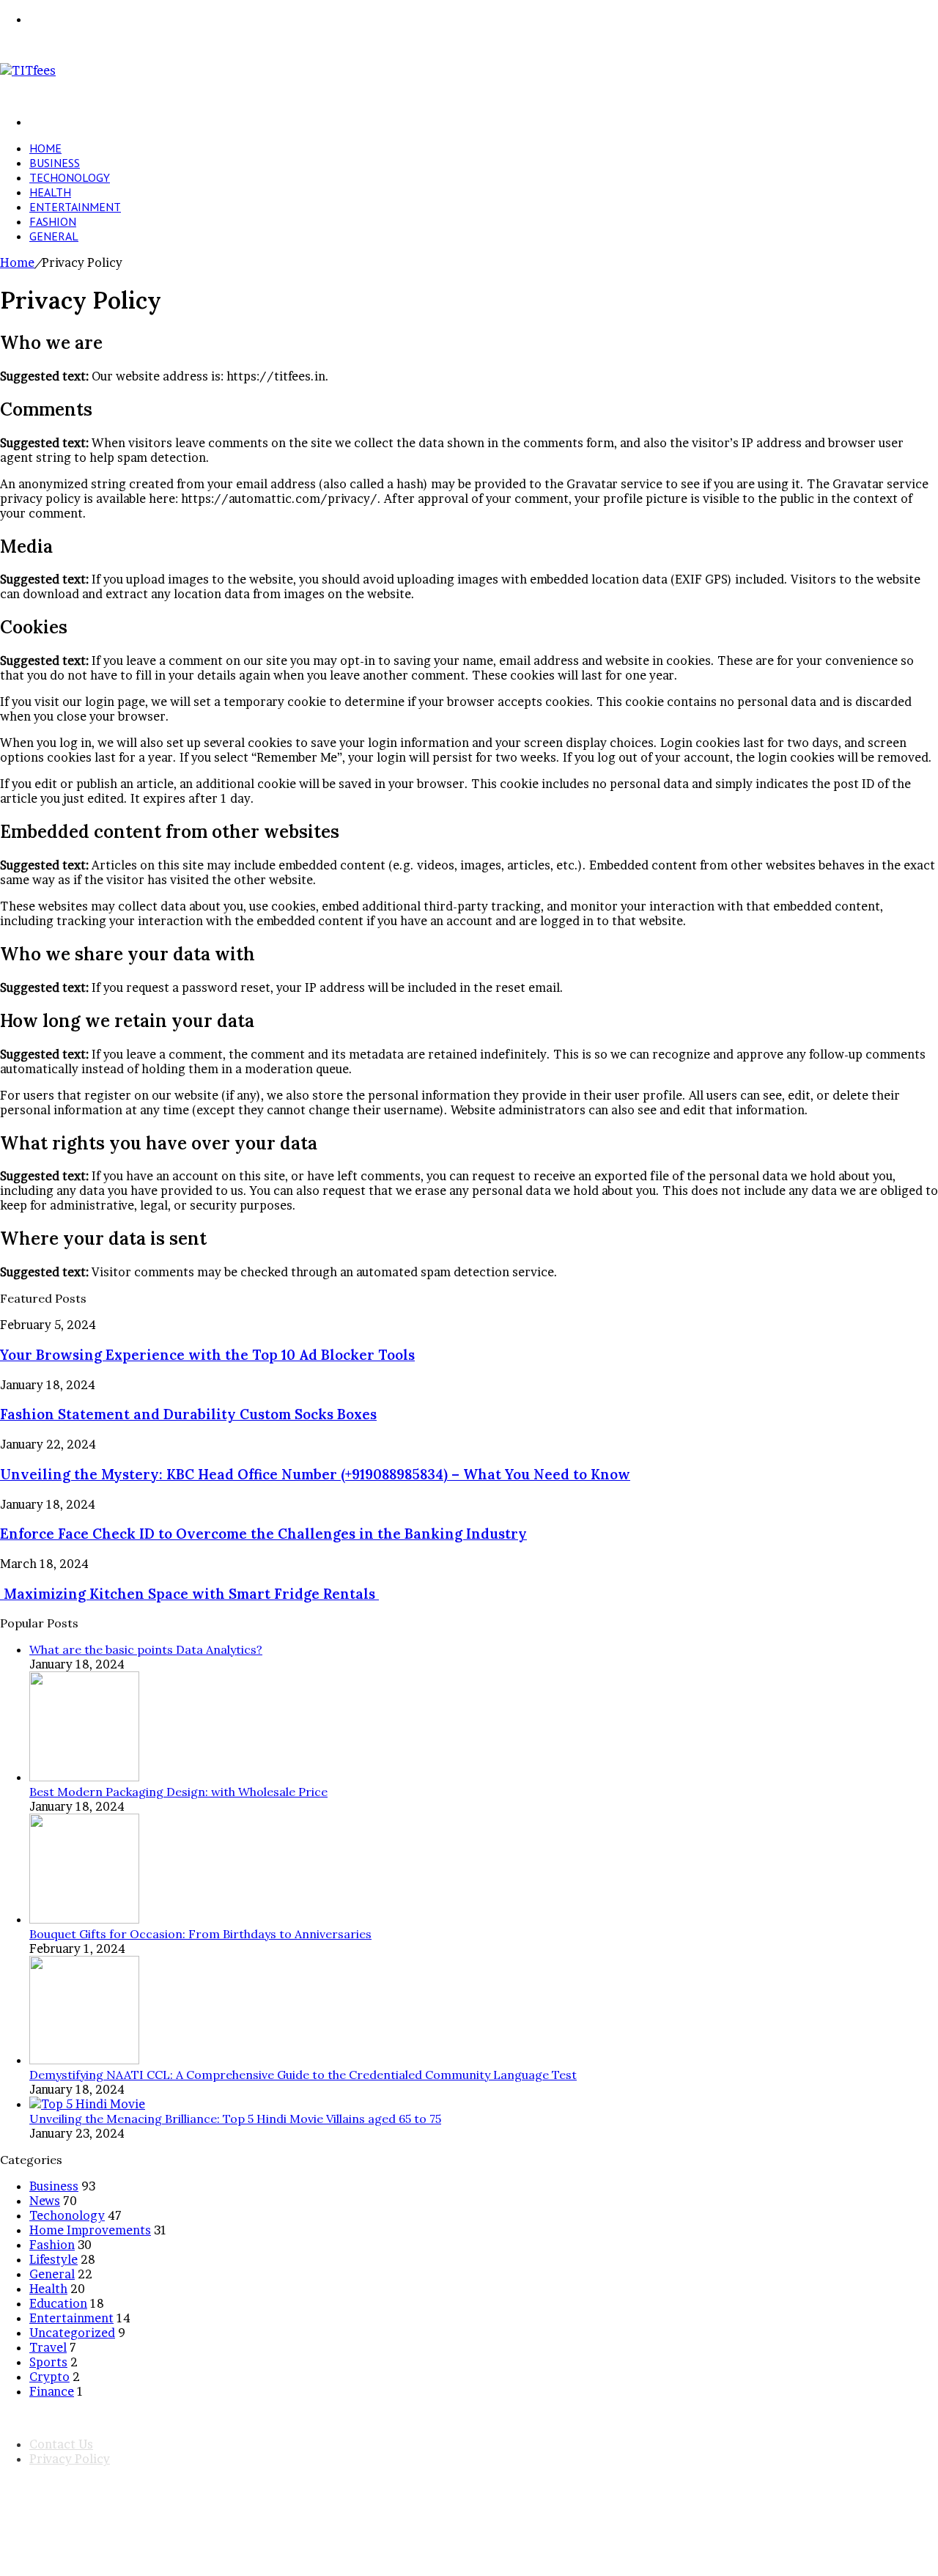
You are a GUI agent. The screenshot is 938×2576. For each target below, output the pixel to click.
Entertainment (75, 207)
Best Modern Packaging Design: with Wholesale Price (178, 1792)
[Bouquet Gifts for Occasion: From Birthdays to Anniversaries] (84, 1919)
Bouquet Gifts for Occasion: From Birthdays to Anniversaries (200, 1934)
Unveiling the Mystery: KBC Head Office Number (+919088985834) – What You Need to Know (315, 1474)
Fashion (53, 221)
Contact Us (61, 2444)
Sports (48, 2362)
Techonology (70, 177)
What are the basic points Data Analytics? (146, 1649)
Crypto (49, 2377)
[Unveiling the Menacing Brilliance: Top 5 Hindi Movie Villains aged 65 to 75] (87, 2104)
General (54, 236)
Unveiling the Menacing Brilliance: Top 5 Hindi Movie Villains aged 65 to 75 (235, 2119)
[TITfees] (28, 70)
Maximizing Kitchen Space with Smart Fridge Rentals (189, 1594)
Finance (52, 2391)
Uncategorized (72, 2333)
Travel (48, 2347)
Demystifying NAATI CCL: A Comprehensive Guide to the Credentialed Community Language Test (303, 2075)
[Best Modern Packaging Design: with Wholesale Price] (84, 1777)
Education (58, 2303)
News (45, 2201)
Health (50, 192)
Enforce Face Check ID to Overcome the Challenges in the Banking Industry (263, 1534)
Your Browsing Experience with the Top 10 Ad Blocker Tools (207, 1355)
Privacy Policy (70, 2459)
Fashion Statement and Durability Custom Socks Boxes (188, 1414)
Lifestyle (53, 2259)
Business (55, 163)
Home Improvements (90, 2230)
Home (45, 148)
